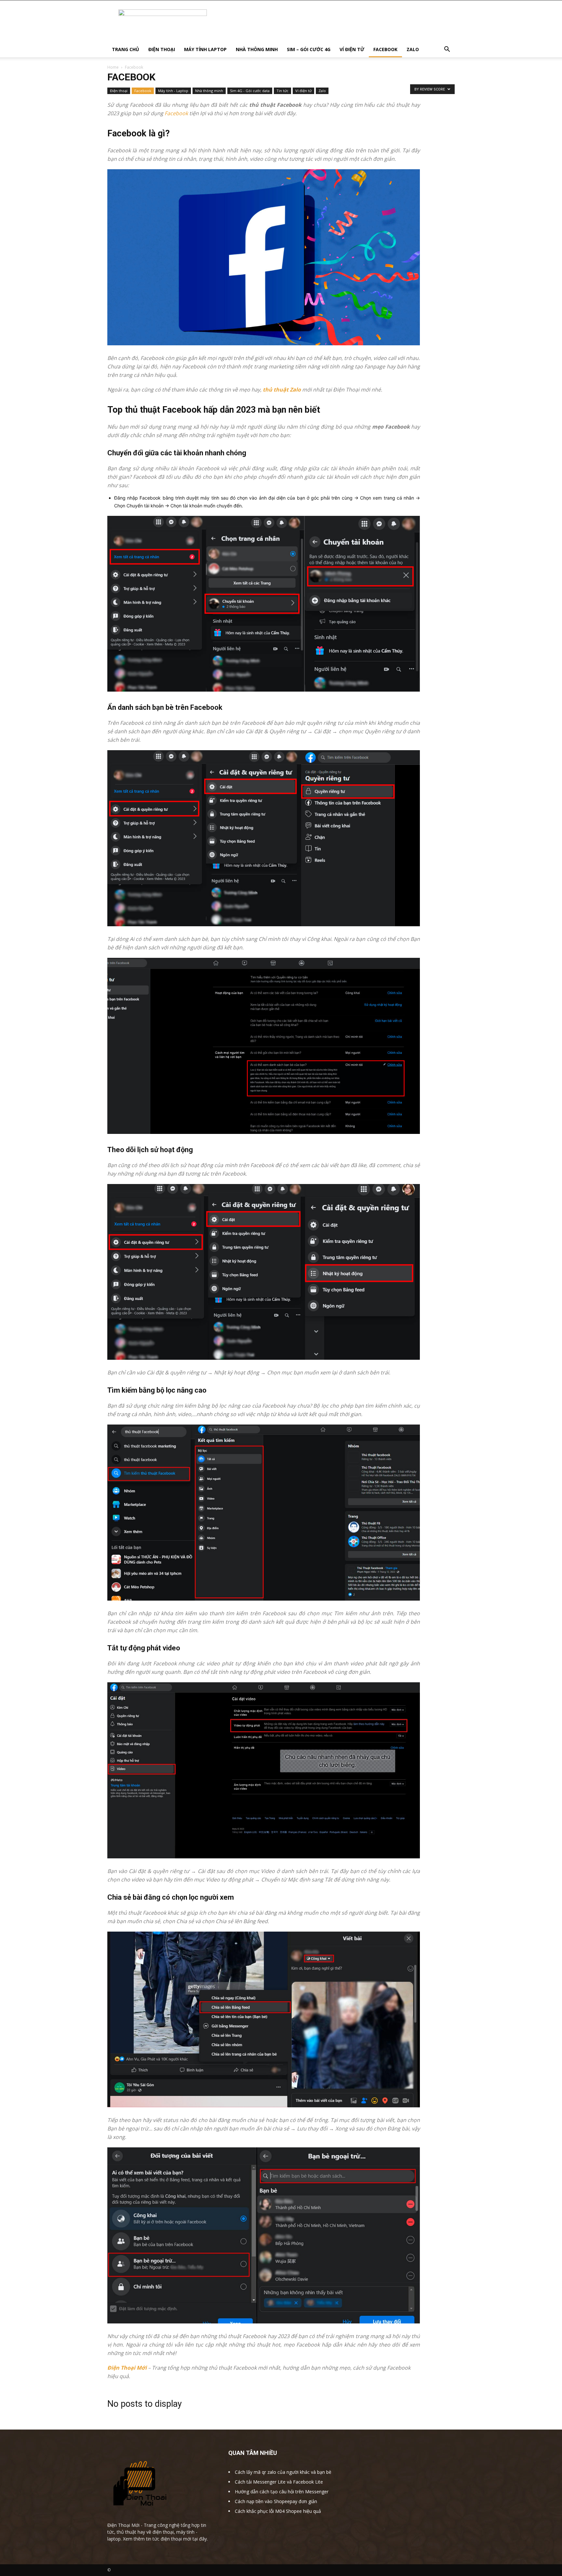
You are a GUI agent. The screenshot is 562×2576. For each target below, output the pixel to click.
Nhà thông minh (209, 91)
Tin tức (282, 91)
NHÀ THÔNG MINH (257, 49)
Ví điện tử (303, 91)
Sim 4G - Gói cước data (250, 91)
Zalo (322, 91)
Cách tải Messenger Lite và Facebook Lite (279, 2482)
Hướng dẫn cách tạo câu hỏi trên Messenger (282, 2492)
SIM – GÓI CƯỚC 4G (309, 49)
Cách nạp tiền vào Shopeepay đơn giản (276, 2501)
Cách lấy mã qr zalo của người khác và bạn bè (283, 2472)
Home (113, 67)
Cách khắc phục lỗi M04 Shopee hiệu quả (278, 2511)
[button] (447, 50)
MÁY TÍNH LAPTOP (205, 49)
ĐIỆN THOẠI (162, 49)
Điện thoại (119, 91)
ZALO (413, 49)
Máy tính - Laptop (173, 91)
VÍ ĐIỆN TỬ (352, 49)
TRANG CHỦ (126, 49)
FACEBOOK (385, 49)
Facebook (143, 91)
